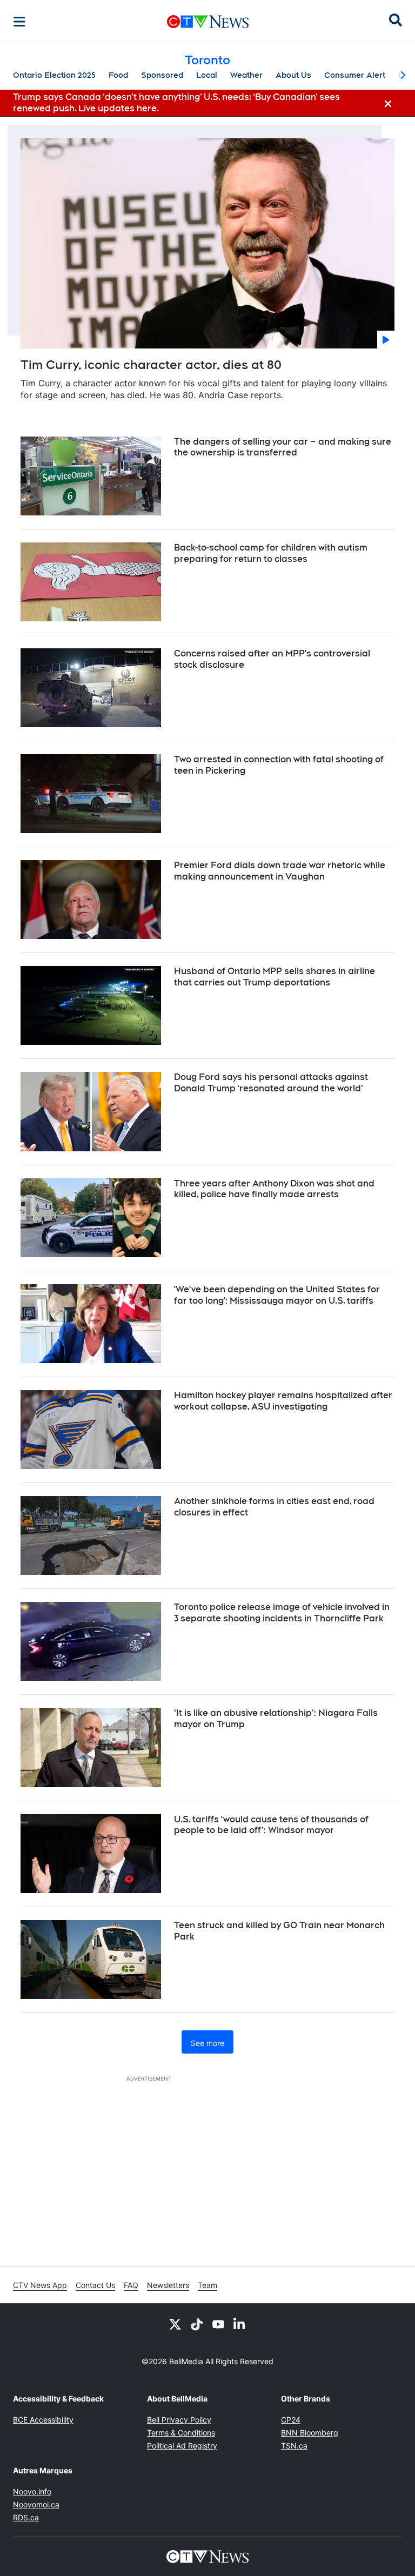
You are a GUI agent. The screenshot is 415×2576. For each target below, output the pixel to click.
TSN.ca (294, 2446)
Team (207, 2285)
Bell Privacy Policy (179, 2420)
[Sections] (19, 22)
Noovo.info (32, 2491)
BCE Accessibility (43, 2420)
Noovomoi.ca (36, 2504)
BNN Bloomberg (310, 2433)
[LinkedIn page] (240, 2324)
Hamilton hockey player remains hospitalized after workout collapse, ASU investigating (283, 1401)
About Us (293, 75)
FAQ (131, 2285)
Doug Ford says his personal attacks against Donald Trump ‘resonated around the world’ (271, 1083)
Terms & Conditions (181, 2433)
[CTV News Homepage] (208, 22)
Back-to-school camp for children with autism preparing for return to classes (271, 553)
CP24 (291, 2420)
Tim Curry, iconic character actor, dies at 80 (151, 365)
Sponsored (162, 75)
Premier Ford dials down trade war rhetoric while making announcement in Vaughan (280, 871)
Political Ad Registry (182, 2446)
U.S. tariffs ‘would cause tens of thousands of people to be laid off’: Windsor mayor (271, 1825)
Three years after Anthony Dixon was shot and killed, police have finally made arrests (274, 1189)
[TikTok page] (197, 2324)
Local (207, 75)
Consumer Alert (355, 75)
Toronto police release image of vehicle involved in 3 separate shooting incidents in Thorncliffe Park (282, 1613)
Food (118, 75)
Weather (246, 75)
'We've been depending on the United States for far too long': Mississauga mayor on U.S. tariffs (277, 1295)
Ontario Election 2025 (54, 75)
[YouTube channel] (218, 2324)
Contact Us (95, 2285)
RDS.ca (26, 2517)
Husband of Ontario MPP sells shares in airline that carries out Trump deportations (275, 977)
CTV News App (40, 2285)
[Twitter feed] (175, 2324)
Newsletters (168, 2285)
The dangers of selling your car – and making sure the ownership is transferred (283, 447)
